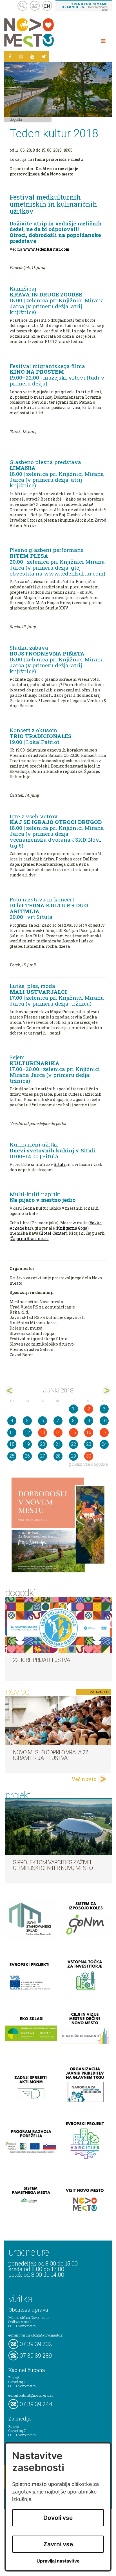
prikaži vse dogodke (89, 1464)
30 (89, 1456)
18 (12, 1444)
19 (27, 1444)
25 (12, 1456)
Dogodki (16, 119)
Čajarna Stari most (29, 1238)
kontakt (35, 6)
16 (89, 1432)
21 (58, 1444)
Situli (60, 1164)
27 (43, 1456)
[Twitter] (44, 56)
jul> (106, 1391)
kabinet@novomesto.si (36, 2395)
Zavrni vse (58, 2544)
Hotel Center (53, 1233)
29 (73, 1456)
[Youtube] (32, 56)
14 (58, 1432)
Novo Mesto (42, 32)
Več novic (84, 1779)
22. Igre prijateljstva (41, 1660)
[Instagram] (21, 56)
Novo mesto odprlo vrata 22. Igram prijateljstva (51, 1755)
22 (73, 1444)
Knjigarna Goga (72, 1228)
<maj (10, 1391)
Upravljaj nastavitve (58, 2561)
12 (27, 1432)
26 (27, 1456)
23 (89, 1444)
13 (43, 1432)
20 (43, 1444)
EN (47, 6)
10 (104, 1421)
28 (58, 1456)
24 (104, 1444)
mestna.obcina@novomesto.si (41, 2335)
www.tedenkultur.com (46, 249)
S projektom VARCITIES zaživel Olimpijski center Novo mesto (53, 1865)
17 (104, 1432)
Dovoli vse (58, 2518)
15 (73, 1432)
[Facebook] (10, 56)
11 (12, 1432)
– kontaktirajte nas (84, 6)
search (22, 6)
